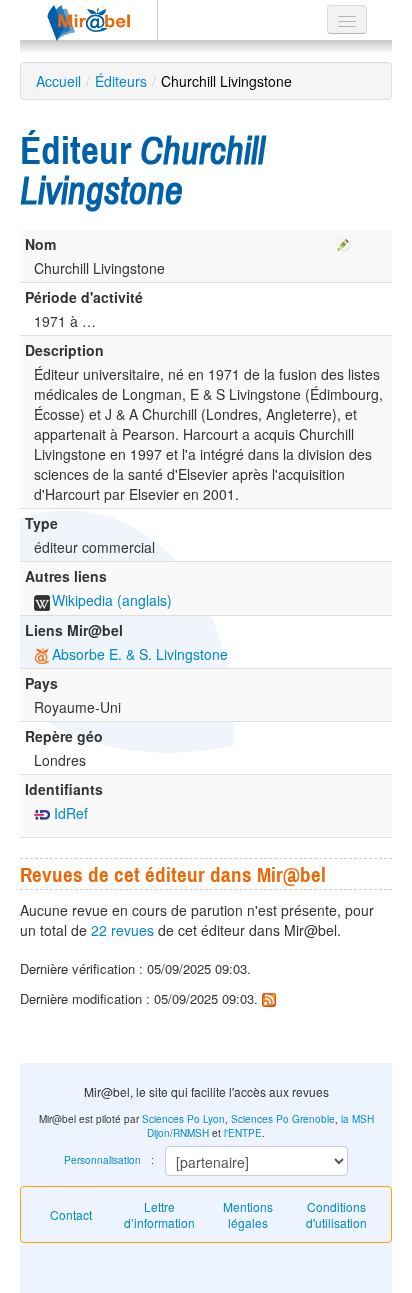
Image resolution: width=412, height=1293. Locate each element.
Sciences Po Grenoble (283, 1119)
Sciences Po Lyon (183, 1119)
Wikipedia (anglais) (112, 600)
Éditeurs (121, 81)
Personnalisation (102, 1160)
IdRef (69, 813)
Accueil (58, 81)
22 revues (122, 930)
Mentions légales (248, 1214)
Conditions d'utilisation (336, 1214)
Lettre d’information (159, 1214)
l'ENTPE (243, 1133)
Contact (71, 1214)
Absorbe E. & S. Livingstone (140, 654)
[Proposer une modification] (344, 240)
